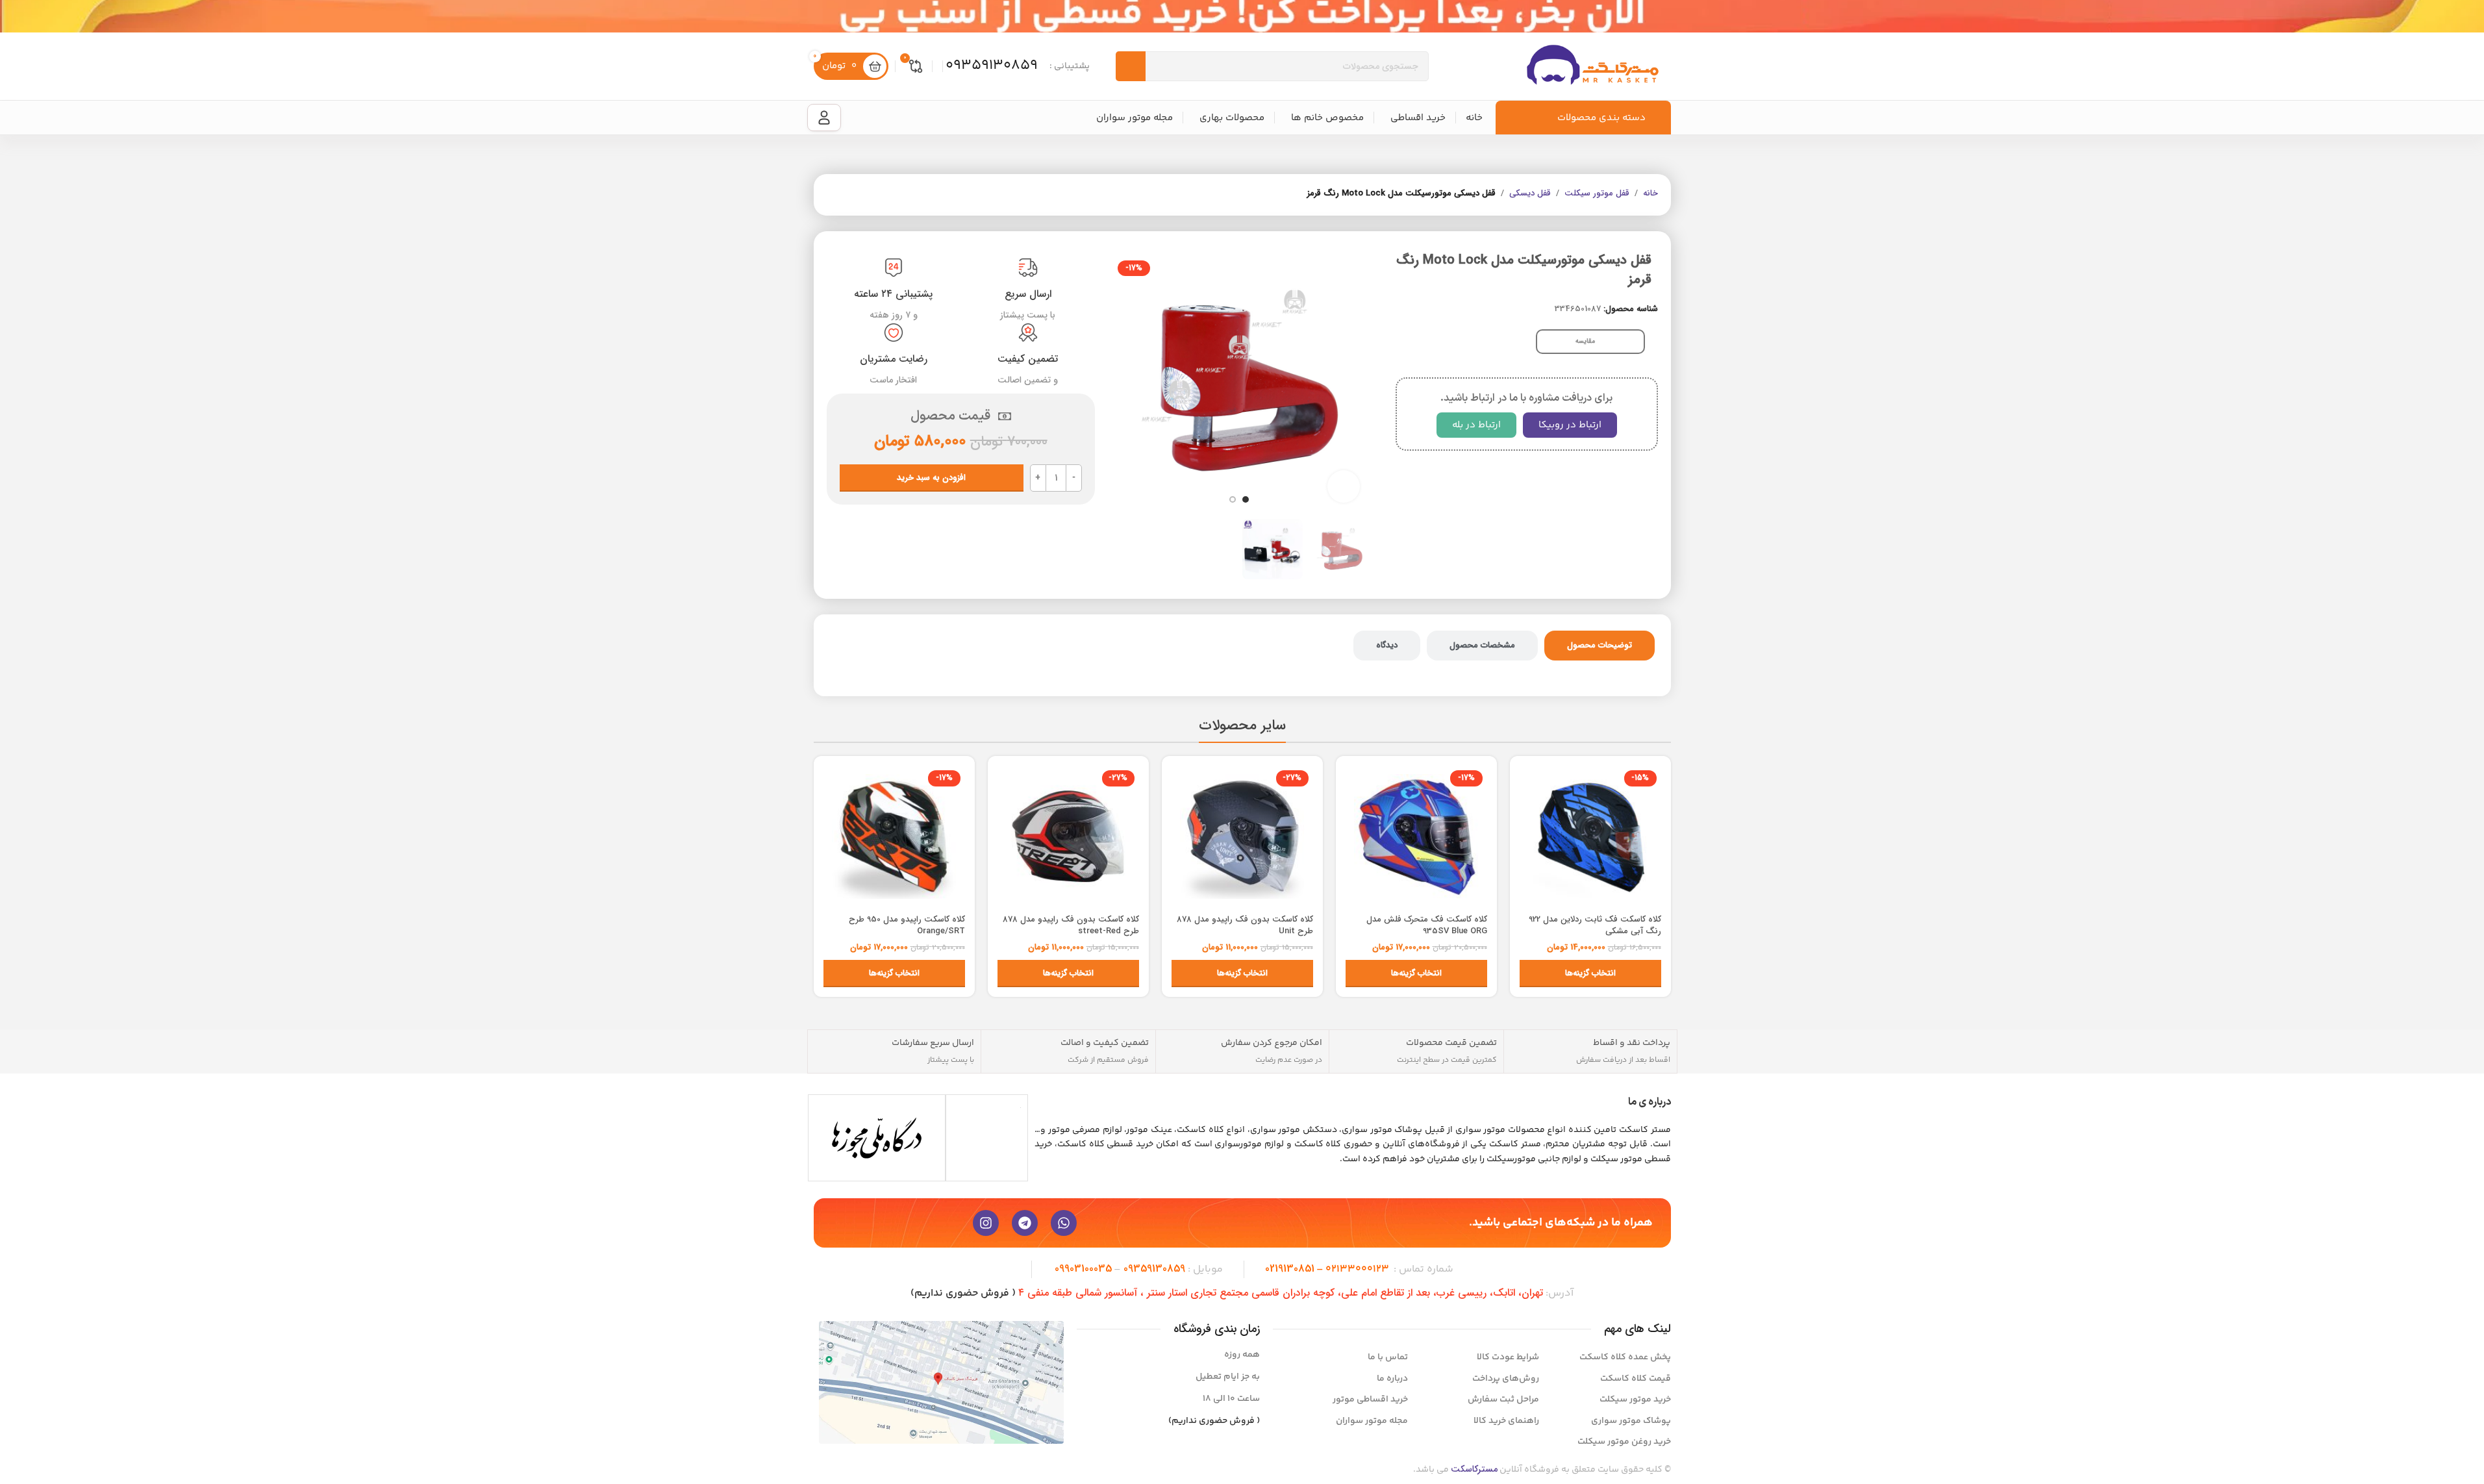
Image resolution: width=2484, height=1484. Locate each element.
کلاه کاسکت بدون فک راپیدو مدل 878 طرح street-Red (1071, 925)
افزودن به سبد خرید (931, 478)
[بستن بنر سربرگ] (16, 16)
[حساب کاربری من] (824, 118)
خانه (1650, 194)
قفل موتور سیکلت (1597, 194)
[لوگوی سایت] (1592, 66)
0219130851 (1290, 1269)
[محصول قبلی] (866, 195)
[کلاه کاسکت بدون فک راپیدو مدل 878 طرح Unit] (1242, 836)
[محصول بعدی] (834, 195)
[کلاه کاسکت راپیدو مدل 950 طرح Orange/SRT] (894, 836)
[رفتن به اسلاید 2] (1233, 499)
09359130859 (1154, 1269)
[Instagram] (986, 1223)
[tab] (1600, 646)
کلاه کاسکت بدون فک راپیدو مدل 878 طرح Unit (1245, 925)
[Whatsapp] (1064, 1223)
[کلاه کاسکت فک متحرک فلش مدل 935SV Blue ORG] (1416, 836)
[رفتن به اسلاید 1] (1246, 499)
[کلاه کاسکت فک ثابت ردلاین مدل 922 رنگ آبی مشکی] (1590, 836)
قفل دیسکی (1530, 194)
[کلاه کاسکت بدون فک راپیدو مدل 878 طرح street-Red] (1068, 836)
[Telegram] (1025, 1223)
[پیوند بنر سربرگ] (1242, 16)
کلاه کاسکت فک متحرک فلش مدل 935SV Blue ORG (1427, 925)
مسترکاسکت (1474, 1469)
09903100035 (1083, 1269)
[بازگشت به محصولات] (850, 195)
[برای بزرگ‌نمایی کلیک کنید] (1344, 486)
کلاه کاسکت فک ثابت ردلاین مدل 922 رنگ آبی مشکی (1595, 925)
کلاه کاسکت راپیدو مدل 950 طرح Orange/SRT (907, 925)
